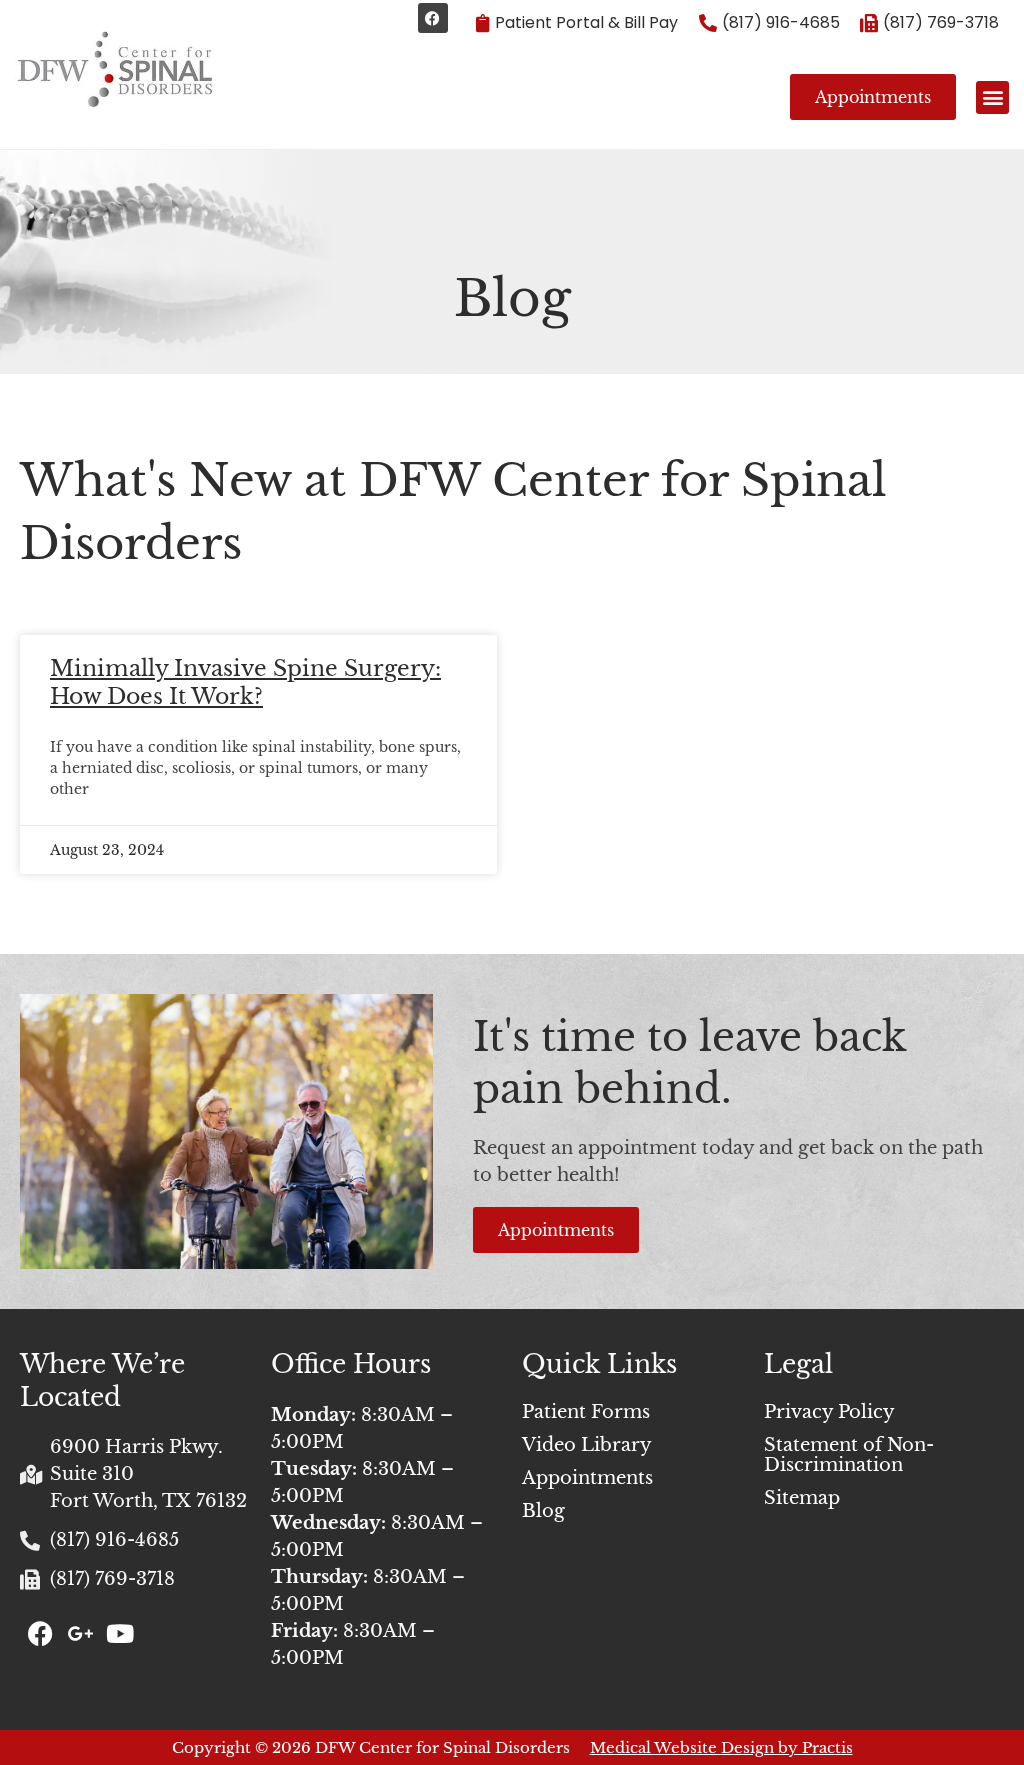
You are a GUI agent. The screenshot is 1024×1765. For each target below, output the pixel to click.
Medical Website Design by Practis (721, 1747)
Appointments (587, 1478)
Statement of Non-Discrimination (849, 1455)
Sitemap (802, 1498)
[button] (992, 97)
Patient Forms (586, 1412)
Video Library (587, 1445)
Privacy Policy (829, 1412)
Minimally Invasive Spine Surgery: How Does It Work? (245, 682)
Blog (543, 1511)
